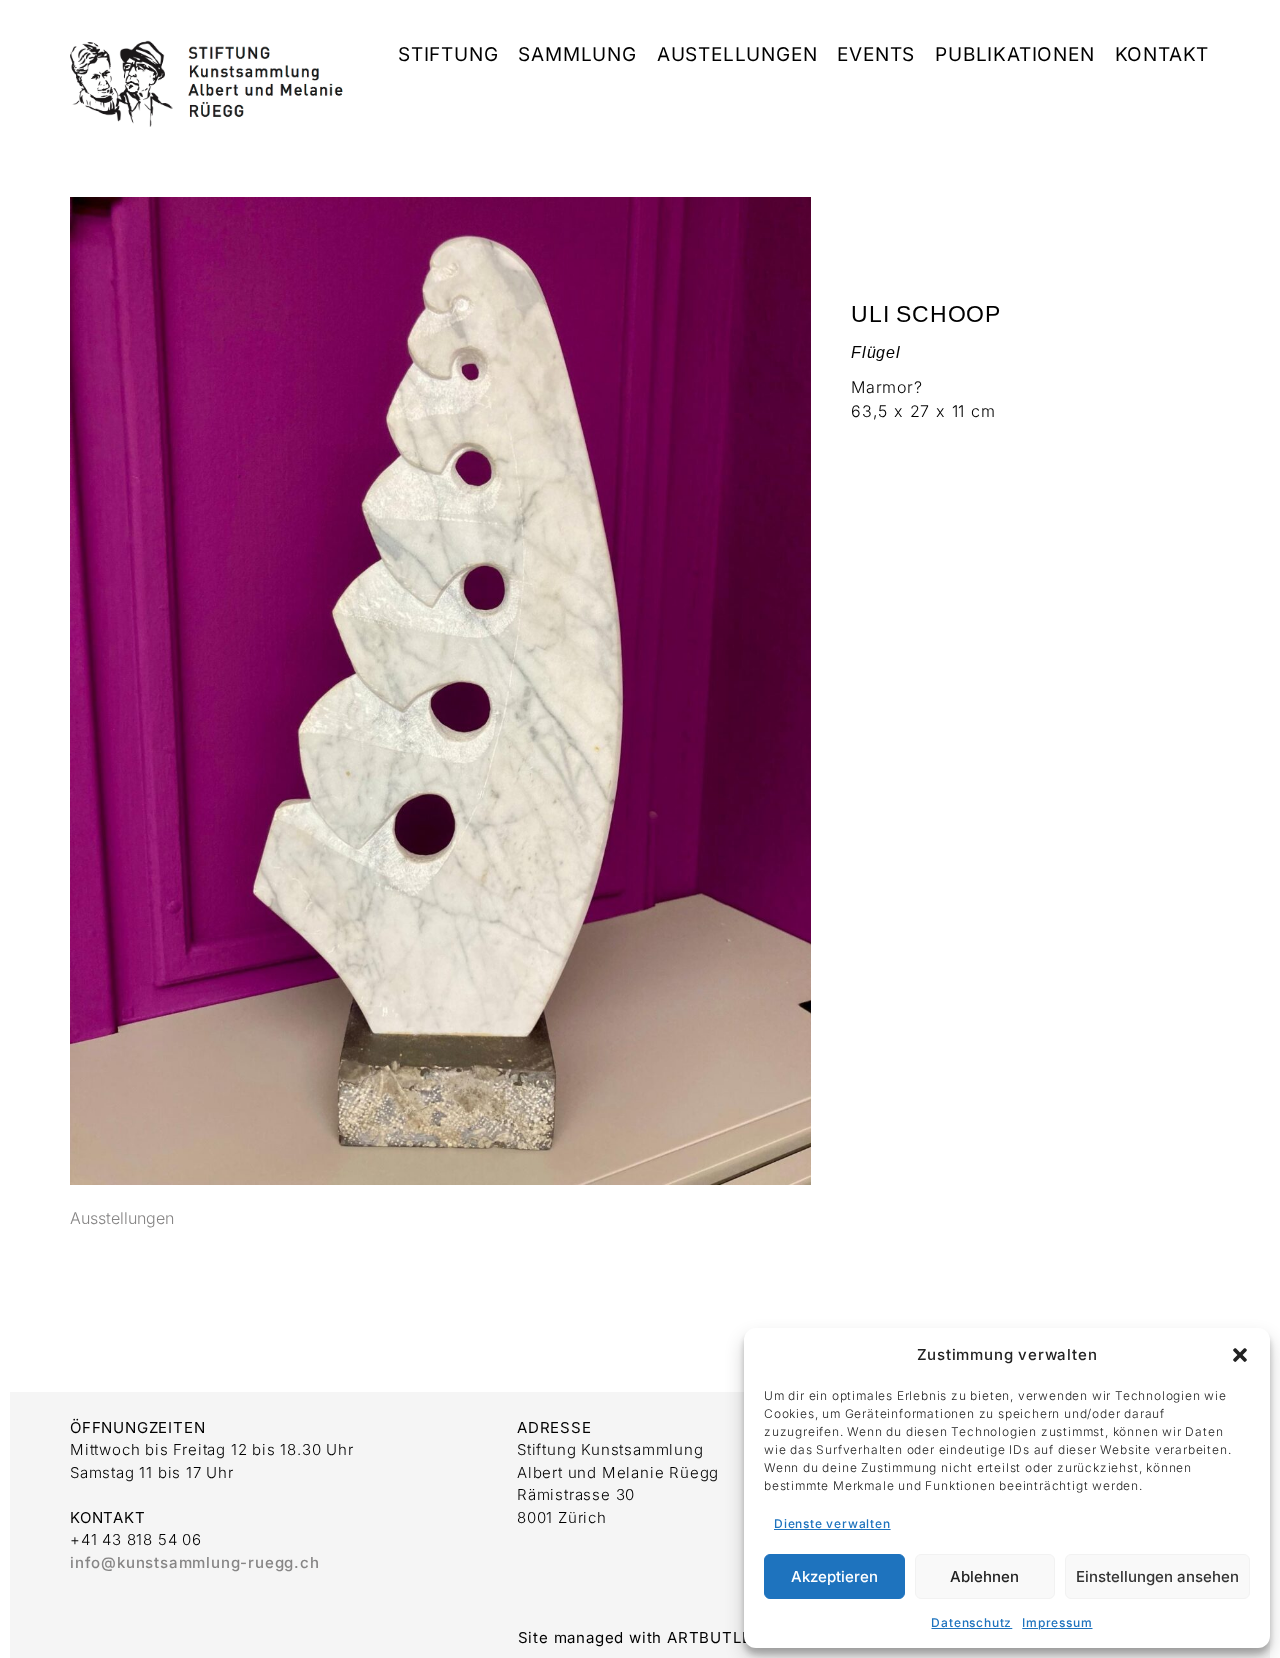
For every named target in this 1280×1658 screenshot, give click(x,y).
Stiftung (448, 54)
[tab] (122, 1218)
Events (876, 54)
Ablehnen (984, 1576)
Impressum (1057, 1622)
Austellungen (737, 54)
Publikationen (1014, 54)
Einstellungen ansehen (1157, 1576)
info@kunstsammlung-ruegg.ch (195, 1562)
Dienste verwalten (832, 1523)
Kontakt (1162, 54)
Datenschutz (971, 1622)
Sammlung (577, 54)
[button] (1240, 1355)
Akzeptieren (834, 1576)
